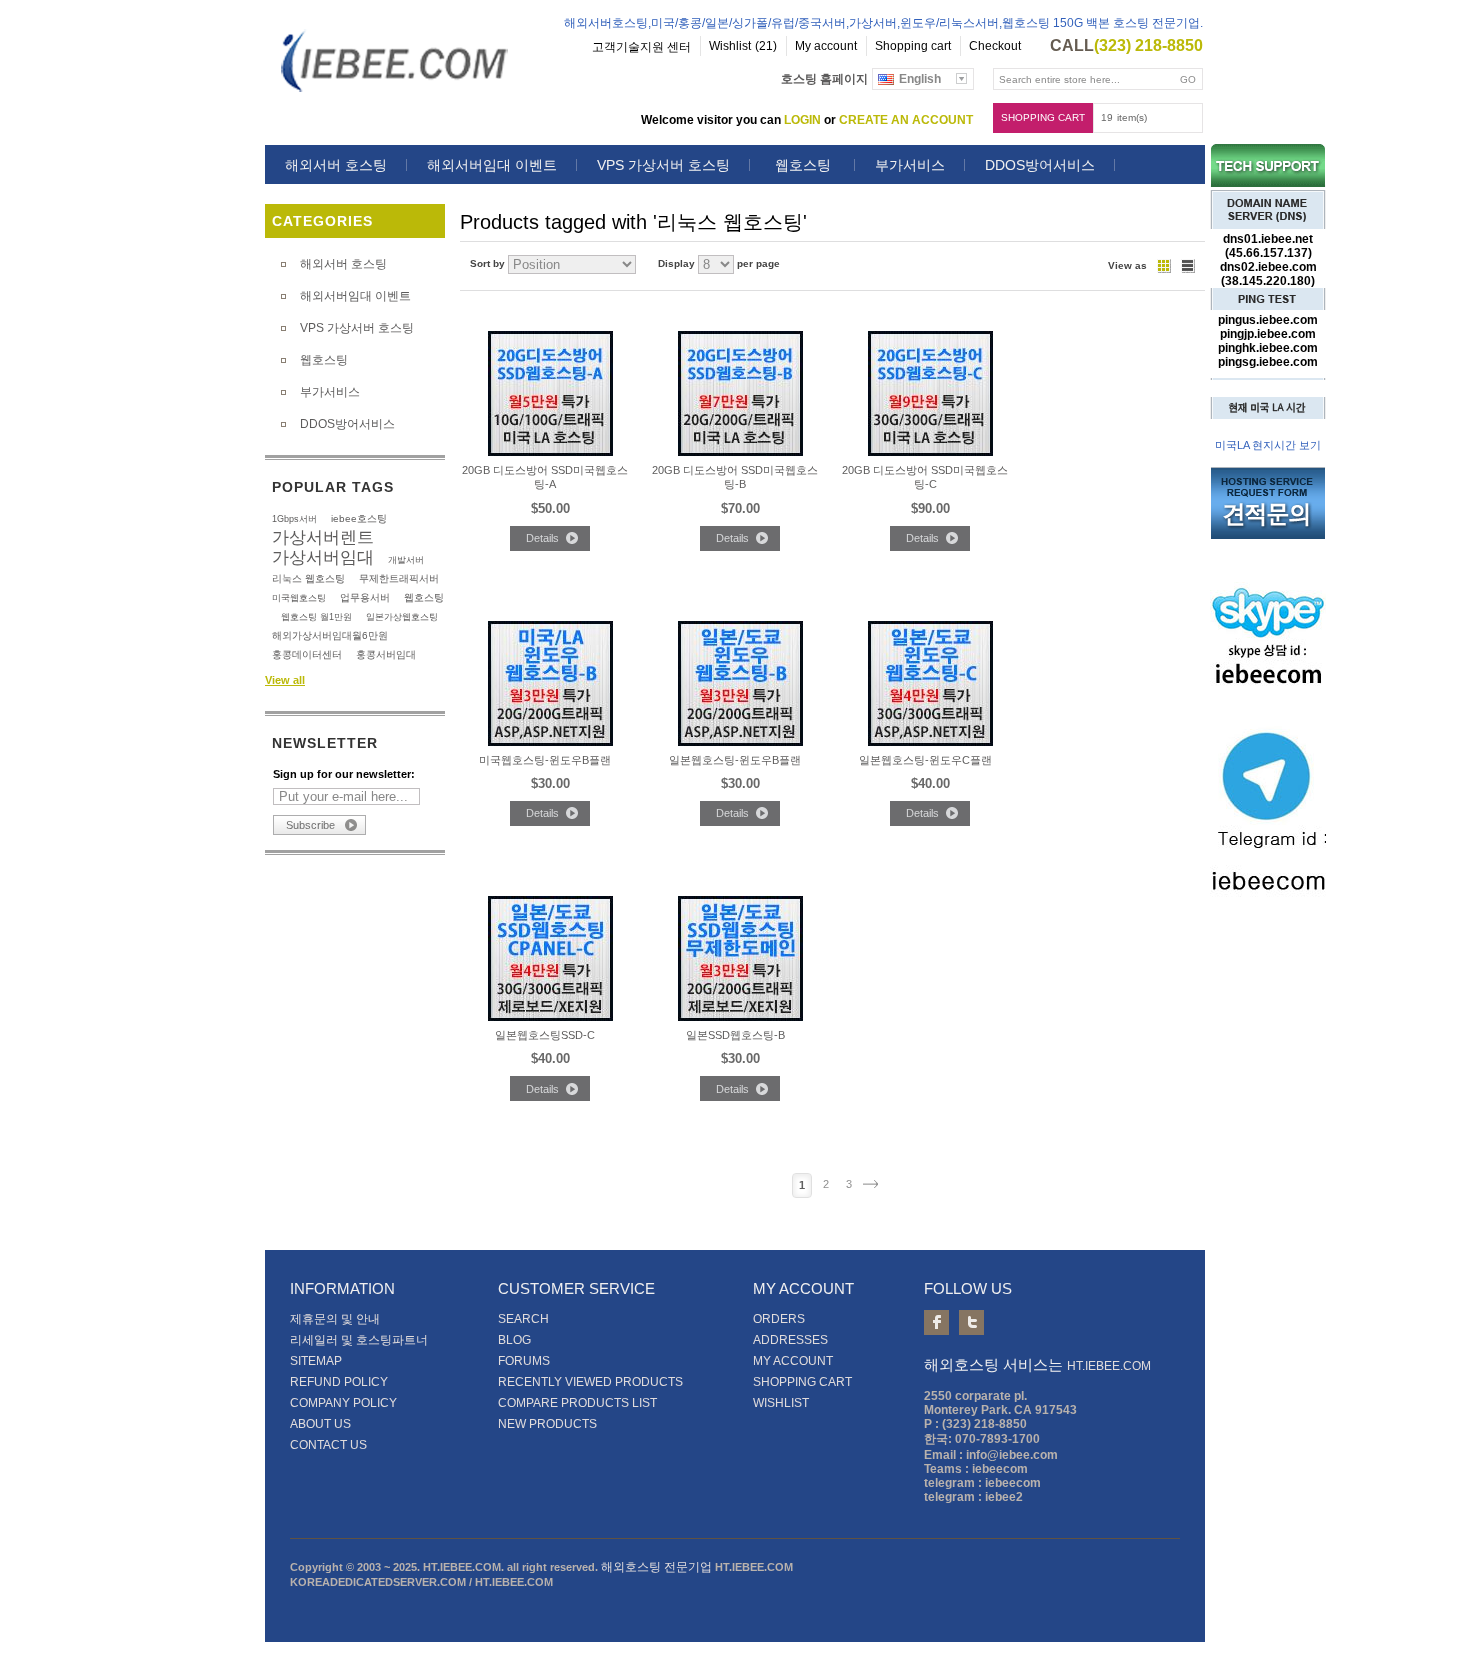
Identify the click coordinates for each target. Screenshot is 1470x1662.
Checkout (995, 46)
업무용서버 (365, 597)
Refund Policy (339, 1382)
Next (870, 1184)
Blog (514, 1340)
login (802, 120)
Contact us (328, 1445)
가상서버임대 (323, 557)
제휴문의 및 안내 (335, 1319)
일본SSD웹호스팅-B (735, 1035)
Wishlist (781, 1403)
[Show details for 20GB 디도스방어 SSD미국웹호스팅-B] (740, 452)
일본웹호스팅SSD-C (545, 1035)
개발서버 (406, 560)
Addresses (790, 1340)
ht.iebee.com (1109, 1366)
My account (826, 46)
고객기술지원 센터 (641, 47)
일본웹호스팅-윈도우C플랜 (925, 760)
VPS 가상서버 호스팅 (663, 165)
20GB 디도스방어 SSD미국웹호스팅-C (925, 477)
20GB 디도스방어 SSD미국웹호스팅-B (735, 477)
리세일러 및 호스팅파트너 (359, 1340)
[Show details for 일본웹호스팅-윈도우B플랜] (740, 742)
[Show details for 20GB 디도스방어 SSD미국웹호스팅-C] (930, 452)
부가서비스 (910, 165)
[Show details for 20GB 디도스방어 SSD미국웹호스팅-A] (550, 452)
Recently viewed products (590, 1382)
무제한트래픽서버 (399, 578)
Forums (524, 1361)
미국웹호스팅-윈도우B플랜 (545, 760)
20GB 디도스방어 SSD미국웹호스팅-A (545, 477)
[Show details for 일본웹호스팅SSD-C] (550, 1017)
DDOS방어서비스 (1040, 165)
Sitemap (316, 1361)
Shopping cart (1043, 117)
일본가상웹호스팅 (402, 617)
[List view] (1188, 266)
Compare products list (577, 1403)
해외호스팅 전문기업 (656, 1567)
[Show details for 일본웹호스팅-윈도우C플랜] (930, 742)
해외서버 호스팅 (336, 165)
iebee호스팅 (359, 518)
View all (285, 680)
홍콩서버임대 (386, 654)
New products (547, 1424)
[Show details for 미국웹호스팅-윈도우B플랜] (550, 742)
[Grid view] (1164, 266)
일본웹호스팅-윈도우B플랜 (735, 760)
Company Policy (343, 1403)
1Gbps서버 (294, 519)
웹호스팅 (803, 165)
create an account (906, 120)
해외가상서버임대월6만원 (330, 635)
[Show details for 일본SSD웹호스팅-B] (740, 1017)
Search (523, 1319)
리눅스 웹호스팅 (308, 578)
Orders (779, 1319)
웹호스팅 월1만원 (316, 617)
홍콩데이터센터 (307, 654)
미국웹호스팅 (299, 598)
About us (320, 1424)
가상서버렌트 (323, 537)
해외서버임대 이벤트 (492, 165)
